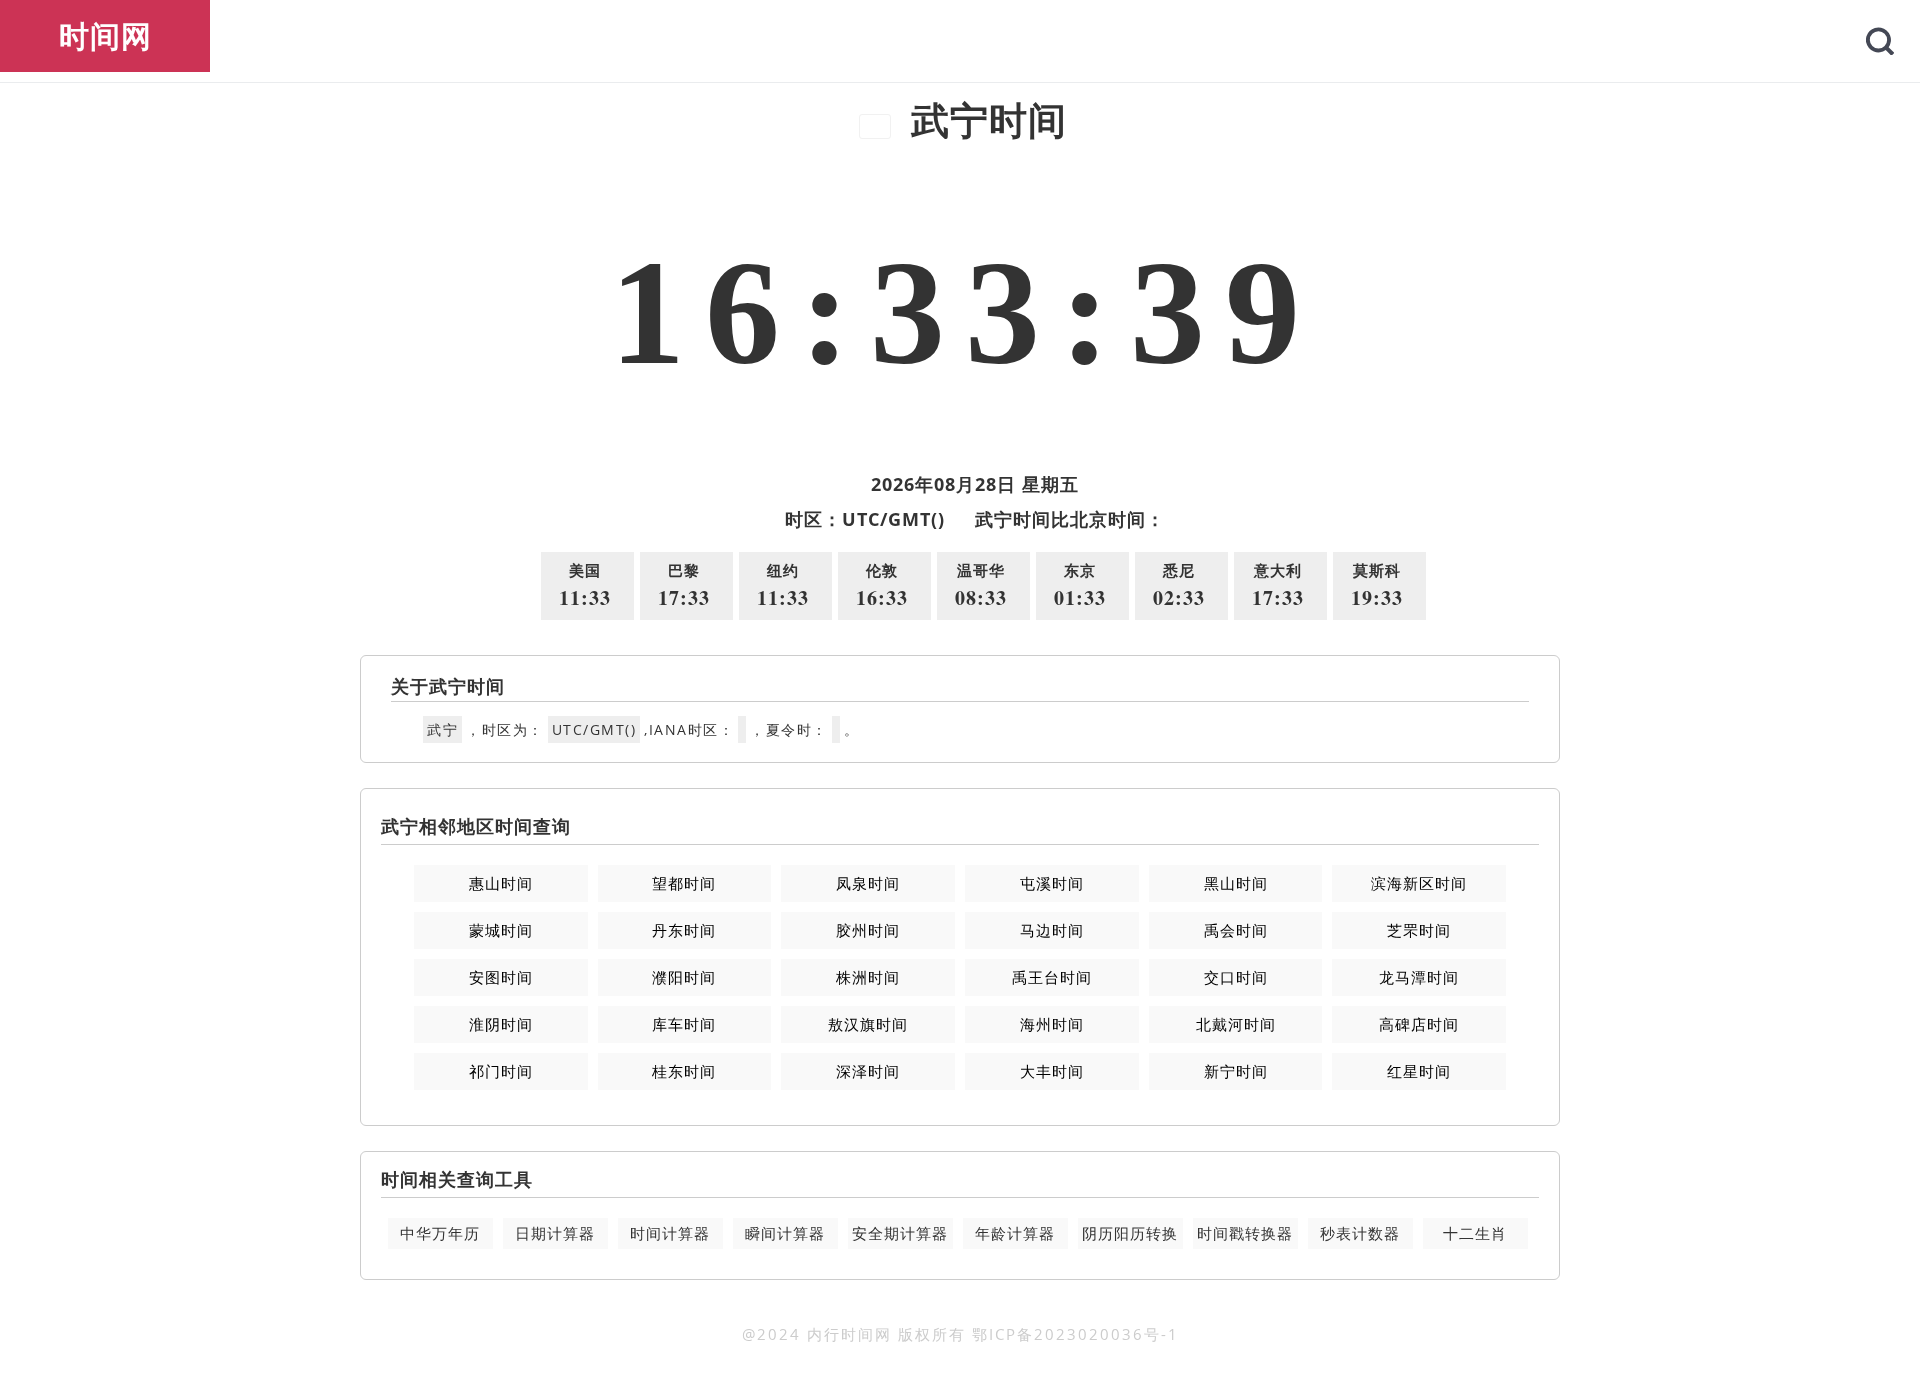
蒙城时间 (501, 930)
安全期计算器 (900, 1233)
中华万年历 (440, 1233)
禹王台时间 (1052, 977)
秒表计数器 (1360, 1233)
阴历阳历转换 (1130, 1233)
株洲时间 (868, 977)
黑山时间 (1236, 883)
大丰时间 (1052, 1071)
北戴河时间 (1236, 1024)
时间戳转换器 (1245, 1233)
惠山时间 (501, 883)
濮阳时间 (684, 977)
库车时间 (684, 1024)
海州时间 (1052, 1024)
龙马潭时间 (1419, 977)
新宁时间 (1236, 1071)
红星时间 (1419, 1071)
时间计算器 (670, 1233)
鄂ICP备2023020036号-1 (1075, 1334)
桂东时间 (684, 1071)
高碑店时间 (1419, 1024)
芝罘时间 (1419, 930)
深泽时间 (868, 1071)
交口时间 (1236, 977)
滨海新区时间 (1419, 883)
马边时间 (1052, 930)
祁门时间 (501, 1071)
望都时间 (684, 883)
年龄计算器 (1015, 1233)
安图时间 (501, 977)
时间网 (105, 35)
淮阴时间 (501, 1024)
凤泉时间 (868, 883)
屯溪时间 (1052, 883)
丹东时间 (684, 930)
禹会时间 (1236, 930)
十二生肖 (1475, 1233)
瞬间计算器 (785, 1233)
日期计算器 (555, 1233)
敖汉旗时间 (868, 1024)
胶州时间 (868, 930)
